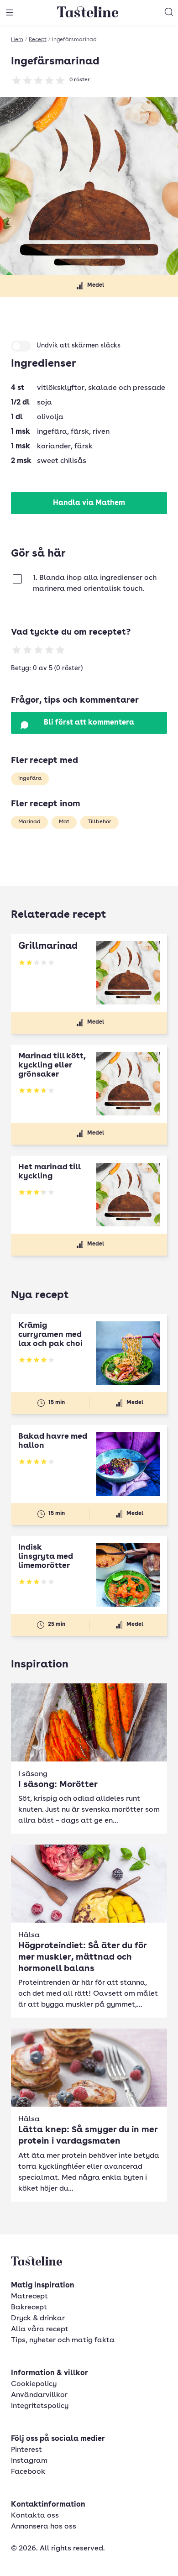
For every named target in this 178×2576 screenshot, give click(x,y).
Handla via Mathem (89, 503)
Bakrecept (29, 2308)
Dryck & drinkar (38, 2318)
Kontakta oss (35, 2516)
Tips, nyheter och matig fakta (63, 2340)
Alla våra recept (40, 2329)
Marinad (29, 822)
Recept (38, 40)
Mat (64, 822)
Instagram (29, 2461)
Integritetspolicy (40, 2406)
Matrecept (29, 2297)
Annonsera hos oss (44, 2527)
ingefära (30, 778)
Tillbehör (99, 822)
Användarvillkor (39, 2395)
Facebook (28, 2472)
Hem (17, 40)
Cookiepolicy (34, 2384)
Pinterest (26, 2450)
